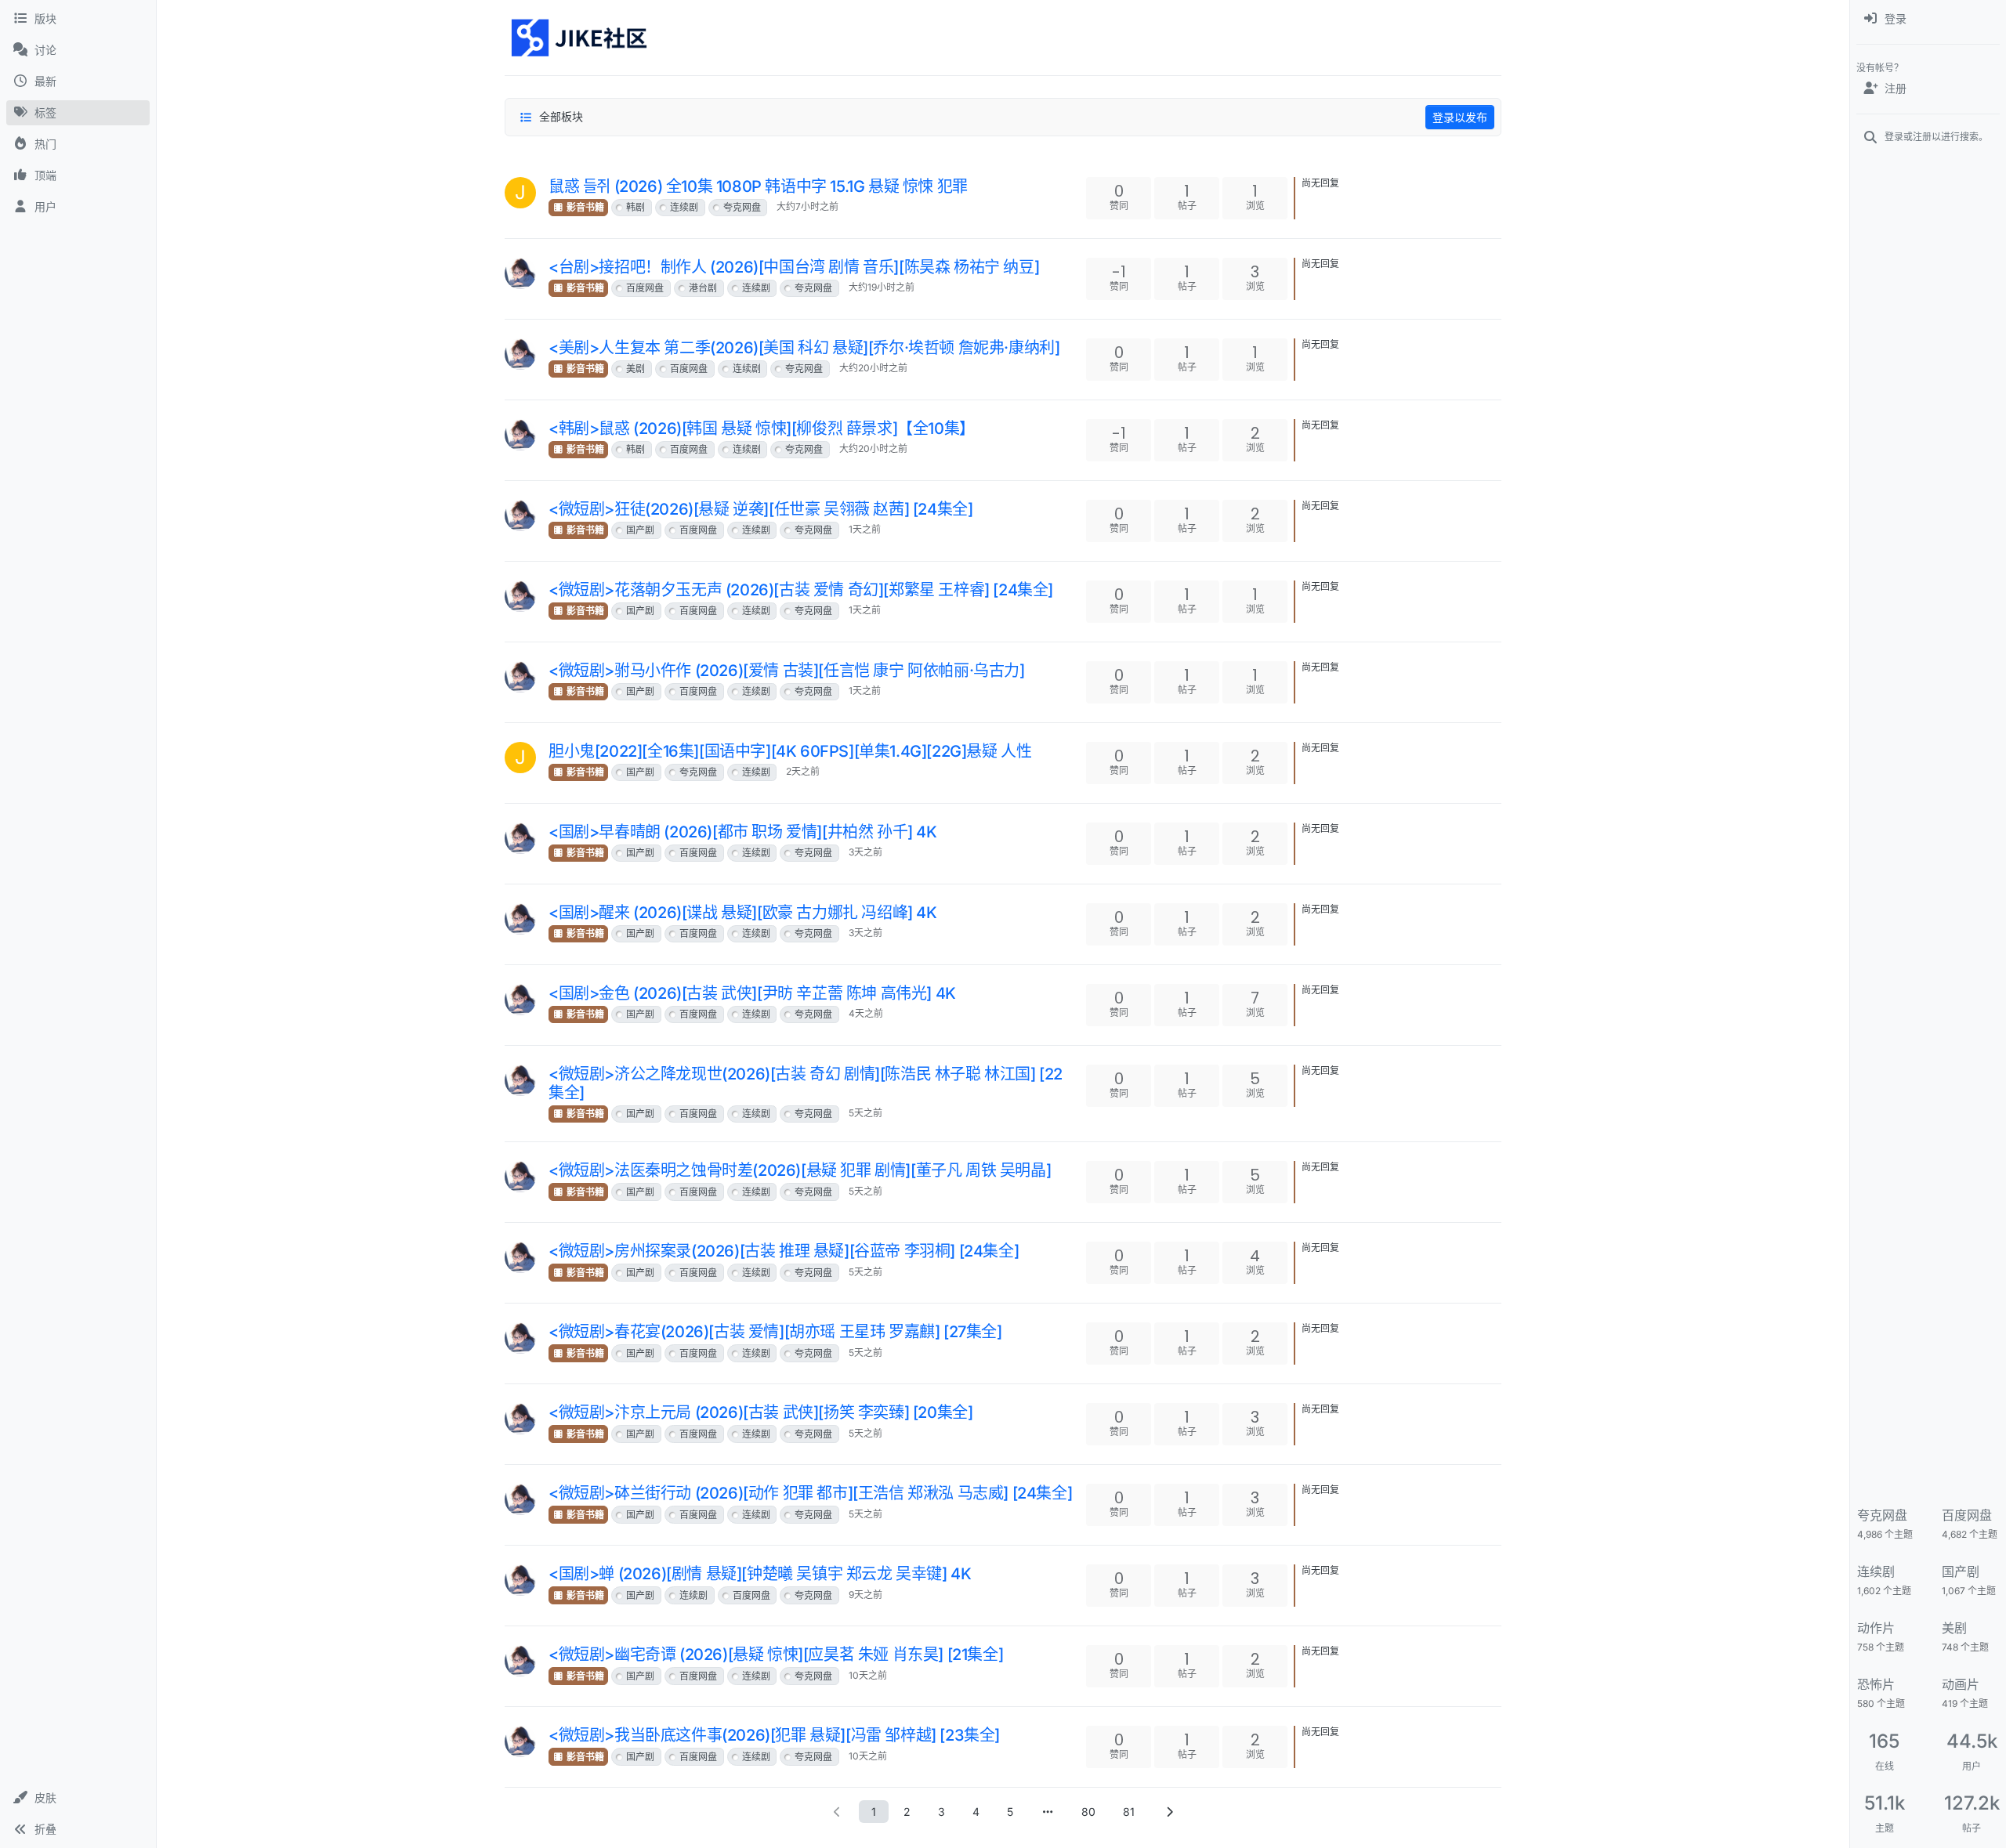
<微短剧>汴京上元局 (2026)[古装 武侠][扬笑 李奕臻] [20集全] (760, 1412)
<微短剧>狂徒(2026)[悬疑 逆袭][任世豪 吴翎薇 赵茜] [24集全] (760, 509)
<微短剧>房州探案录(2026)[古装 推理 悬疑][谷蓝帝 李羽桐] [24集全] (784, 1251)
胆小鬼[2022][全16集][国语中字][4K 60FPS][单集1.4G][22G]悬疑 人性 (790, 751)
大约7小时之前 (807, 206)
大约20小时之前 (873, 368)
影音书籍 (584, 207)
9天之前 (865, 1595)
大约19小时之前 (882, 287)
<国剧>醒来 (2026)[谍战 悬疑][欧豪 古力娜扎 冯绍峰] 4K (743, 913)
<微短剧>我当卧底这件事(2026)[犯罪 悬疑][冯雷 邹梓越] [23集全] (774, 1735)
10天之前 (868, 1675)
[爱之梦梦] (520, 273)
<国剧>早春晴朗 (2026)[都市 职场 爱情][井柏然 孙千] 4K (743, 832)
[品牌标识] (580, 38)
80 (1088, 1812)
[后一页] (1169, 1812)
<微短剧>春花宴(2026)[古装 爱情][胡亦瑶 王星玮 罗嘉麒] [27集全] (775, 1332)
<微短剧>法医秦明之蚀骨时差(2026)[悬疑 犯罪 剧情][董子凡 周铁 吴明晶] (800, 1170)
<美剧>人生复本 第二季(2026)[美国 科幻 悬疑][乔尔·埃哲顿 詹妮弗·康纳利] (804, 348)
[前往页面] (1048, 1812)
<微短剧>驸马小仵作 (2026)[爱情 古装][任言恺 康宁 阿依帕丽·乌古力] (787, 671)
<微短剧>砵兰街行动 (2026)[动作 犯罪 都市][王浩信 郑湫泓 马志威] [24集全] (810, 1493)
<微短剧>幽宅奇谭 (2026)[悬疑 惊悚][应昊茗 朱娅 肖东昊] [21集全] (776, 1655)
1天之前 (865, 529)
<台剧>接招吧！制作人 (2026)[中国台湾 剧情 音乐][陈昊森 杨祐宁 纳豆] (794, 267)
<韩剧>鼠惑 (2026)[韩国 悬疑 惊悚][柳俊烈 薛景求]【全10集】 (762, 429)
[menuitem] (1928, 19)
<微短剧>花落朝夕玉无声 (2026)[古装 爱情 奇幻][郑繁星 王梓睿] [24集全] (801, 590)
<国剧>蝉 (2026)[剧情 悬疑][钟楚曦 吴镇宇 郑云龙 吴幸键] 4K (760, 1574)
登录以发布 (1460, 117)
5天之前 (865, 1113)
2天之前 (803, 771)
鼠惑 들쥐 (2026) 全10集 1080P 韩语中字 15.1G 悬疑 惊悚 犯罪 (758, 186)
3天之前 (865, 852)
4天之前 (866, 1013)
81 (1129, 1812)
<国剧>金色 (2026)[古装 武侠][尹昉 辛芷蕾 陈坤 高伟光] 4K (752, 993)
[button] (78, 1798)
